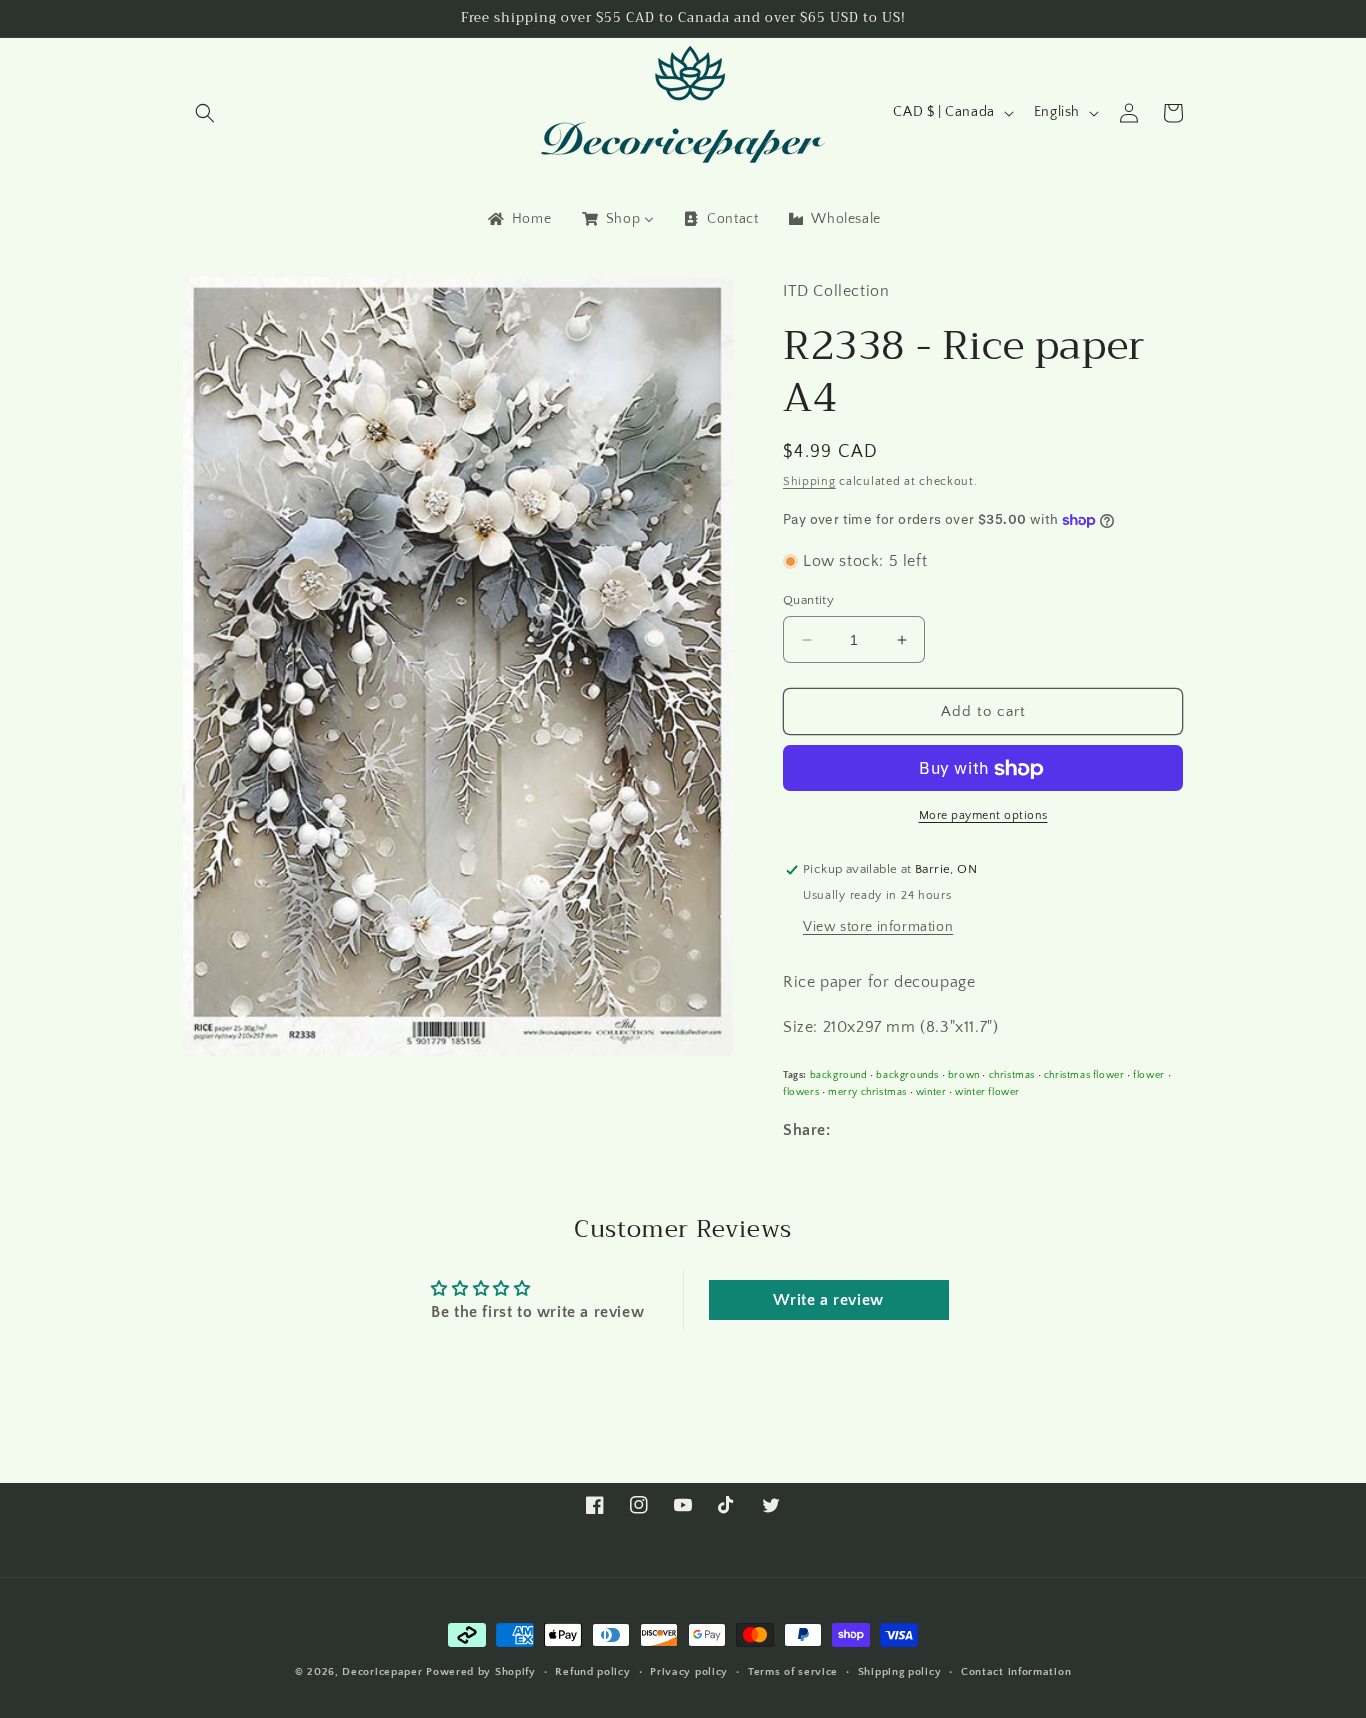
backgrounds (907, 1075)
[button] (205, 113)
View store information (878, 927)
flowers (801, 1092)
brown (964, 1075)
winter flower (987, 1092)
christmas (1012, 1075)
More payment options (983, 816)
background (839, 1075)
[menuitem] (518, 219)
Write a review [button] (828, 1301)
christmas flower (1084, 1075)
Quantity (808, 600)
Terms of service (793, 1671)
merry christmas (867, 1092)
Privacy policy (689, 1671)
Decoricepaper (382, 1672)
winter (931, 1092)
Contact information (1016, 1671)
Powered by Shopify (481, 1672)
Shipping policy (900, 1671)
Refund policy (592, 1671)
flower (1149, 1075)
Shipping (809, 482)
